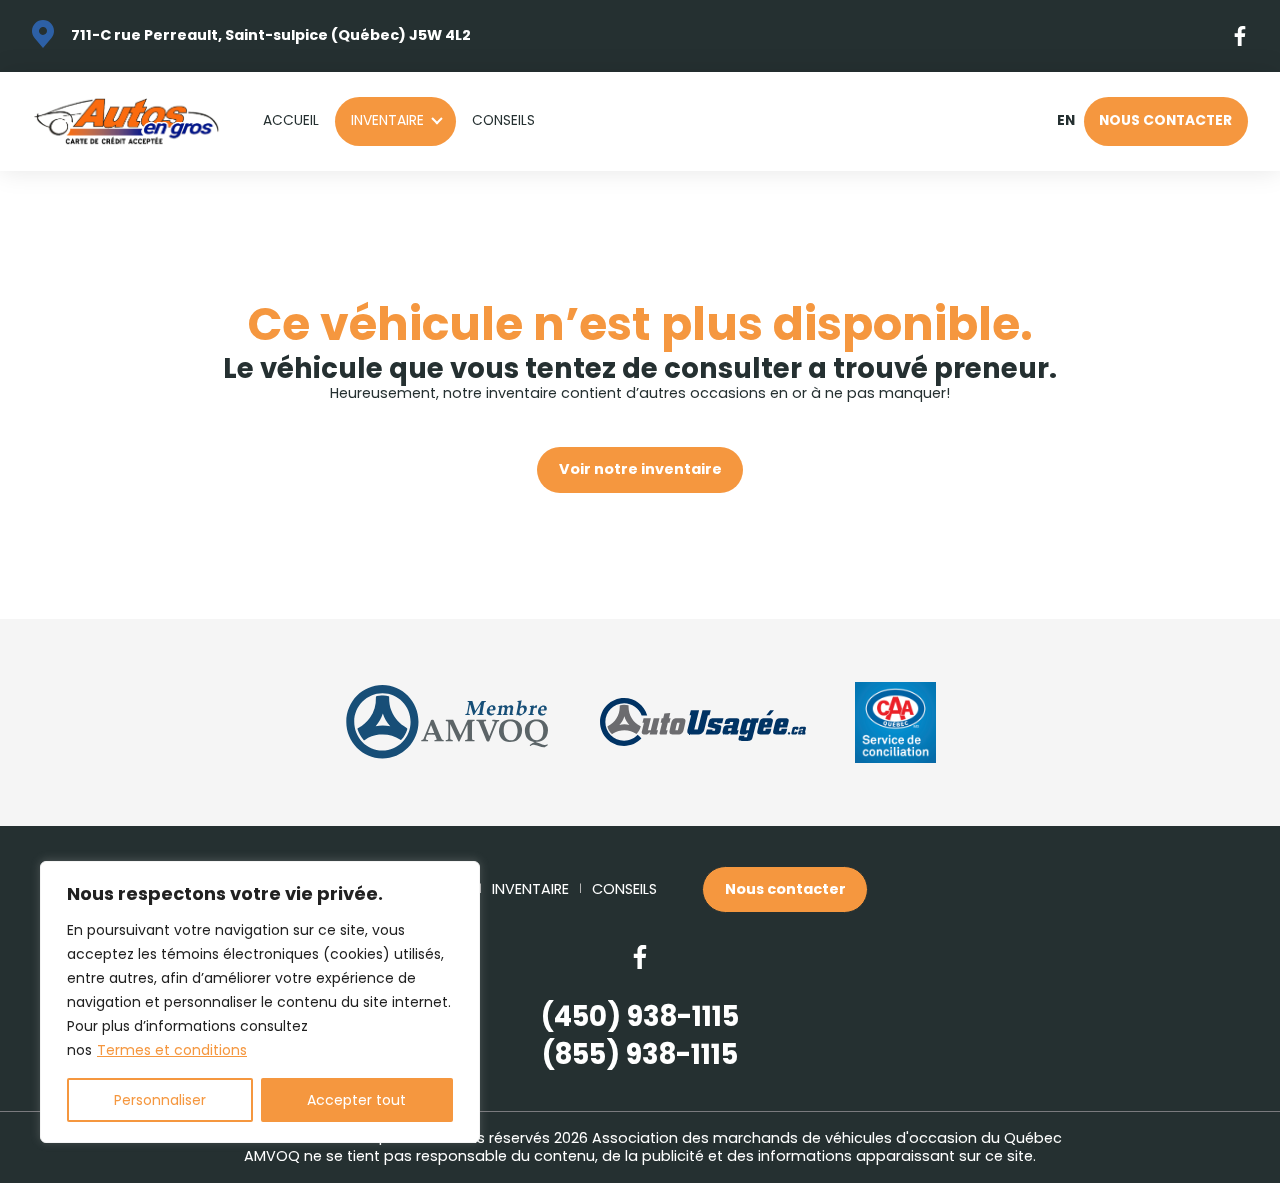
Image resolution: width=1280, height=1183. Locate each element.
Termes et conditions (172, 1050)
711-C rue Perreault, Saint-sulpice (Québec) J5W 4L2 (271, 35)
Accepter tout (356, 1100)
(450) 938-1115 (640, 1016)
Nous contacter (1165, 120)
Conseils (503, 120)
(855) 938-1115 (640, 1054)
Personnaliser (160, 1100)
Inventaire (387, 120)
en (1065, 121)
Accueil (291, 120)
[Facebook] (1241, 36)
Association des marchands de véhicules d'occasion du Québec (827, 1138)
